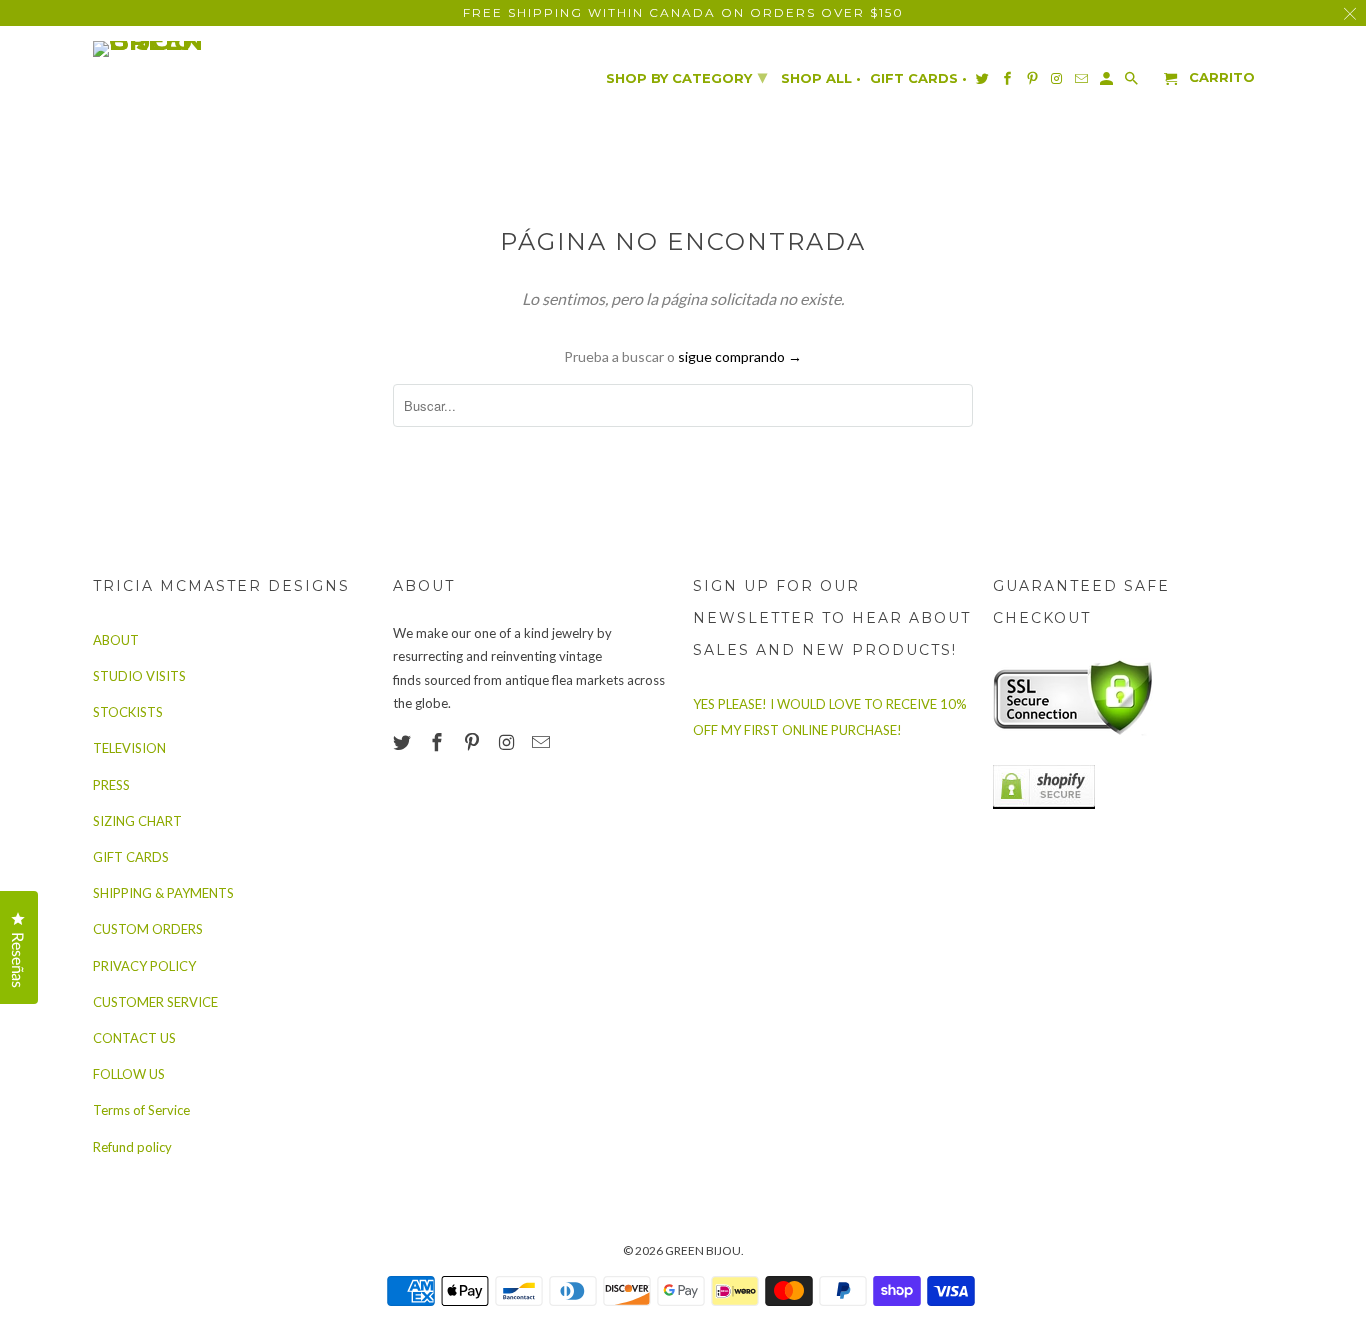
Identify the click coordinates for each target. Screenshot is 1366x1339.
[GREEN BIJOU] (188, 49)
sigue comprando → (740, 356)
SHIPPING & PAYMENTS (163, 893)
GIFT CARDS (131, 857)
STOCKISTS (128, 712)
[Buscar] (1133, 82)
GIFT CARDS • (918, 78)
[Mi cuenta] (1108, 82)
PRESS (111, 785)
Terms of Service (141, 1110)
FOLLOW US (129, 1074)
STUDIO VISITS (139, 676)
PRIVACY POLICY (144, 966)
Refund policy (132, 1147)
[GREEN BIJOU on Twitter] (404, 742)
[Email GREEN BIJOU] (543, 742)
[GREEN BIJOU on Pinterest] (474, 742)
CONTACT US (134, 1038)
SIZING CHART (137, 821)
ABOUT (116, 640)
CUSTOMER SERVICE (155, 1002)
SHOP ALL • (821, 78)
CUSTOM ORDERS (148, 929)
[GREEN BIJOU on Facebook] (439, 742)
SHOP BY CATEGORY (686, 77)
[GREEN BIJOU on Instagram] (508, 742)
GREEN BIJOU (703, 1250)
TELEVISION (129, 748)
